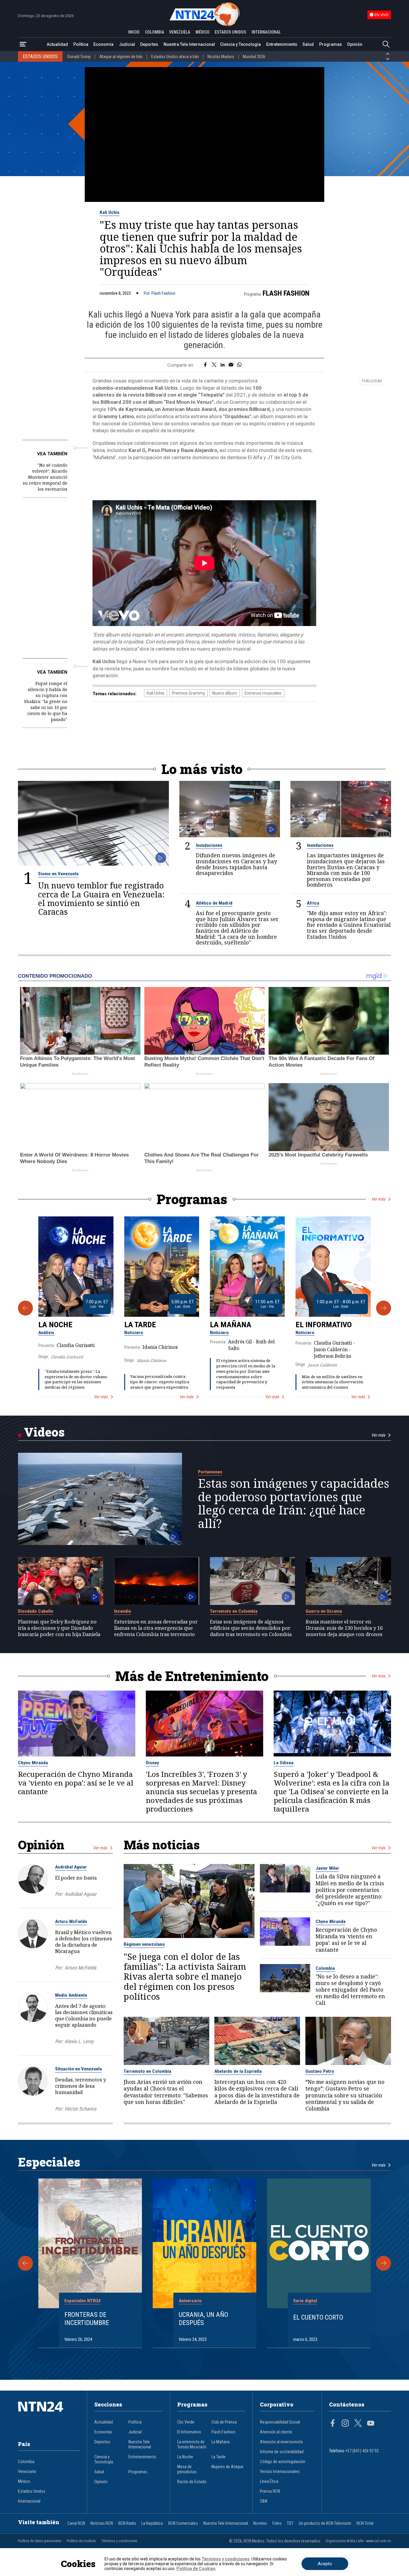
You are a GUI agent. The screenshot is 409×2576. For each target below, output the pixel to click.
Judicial (127, 44)
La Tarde (140, 1325)
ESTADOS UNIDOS (230, 32)
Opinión (355, 44)
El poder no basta (76, 1878)
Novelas (260, 2523)
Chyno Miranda (33, 1763)
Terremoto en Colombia (234, 1611)
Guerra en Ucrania (324, 1611)
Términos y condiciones (119, 2541)
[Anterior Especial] (25, 2263)
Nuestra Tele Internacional (189, 44)
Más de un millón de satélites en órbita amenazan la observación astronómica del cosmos (332, 1382)
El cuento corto (318, 2317)
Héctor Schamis (81, 2109)
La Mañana (231, 1325)
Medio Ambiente (71, 1995)
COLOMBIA (154, 32)
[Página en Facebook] (333, 2424)
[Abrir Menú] (23, 44)
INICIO (134, 32)
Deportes (149, 44)
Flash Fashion (286, 293)
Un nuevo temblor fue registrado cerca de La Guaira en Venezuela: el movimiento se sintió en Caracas (101, 898)
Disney (152, 1763)
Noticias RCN (102, 2523)
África (313, 903)
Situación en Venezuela (78, 2069)
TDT (290, 2523)
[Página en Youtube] (371, 2424)
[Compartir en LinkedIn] (223, 365)
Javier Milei (327, 1868)
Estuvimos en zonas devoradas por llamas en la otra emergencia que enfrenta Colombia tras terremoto (156, 1628)
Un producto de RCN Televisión (325, 2523)
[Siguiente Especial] (384, 2263)
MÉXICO (203, 32)
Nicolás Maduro (221, 57)
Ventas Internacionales (280, 2472)
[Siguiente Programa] (384, 1308)
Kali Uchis (110, 212)
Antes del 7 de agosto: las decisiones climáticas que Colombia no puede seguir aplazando (84, 2015)
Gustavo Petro (320, 2071)
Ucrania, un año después (203, 2319)
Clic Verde (186, 2422)
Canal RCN (76, 2523)
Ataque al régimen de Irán (121, 57)
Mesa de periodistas (187, 2469)
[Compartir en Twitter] (214, 365)
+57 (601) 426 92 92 (362, 2451)
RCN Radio (127, 2523)
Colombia (325, 1968)
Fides (277, 2523)
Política (81, 44)
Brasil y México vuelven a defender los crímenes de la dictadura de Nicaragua (84, 1942)
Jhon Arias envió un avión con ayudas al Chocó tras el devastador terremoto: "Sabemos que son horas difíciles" (166, 2092)
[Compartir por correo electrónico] (231, 365)
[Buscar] (386, 44)
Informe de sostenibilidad (282, 2452)
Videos (44, 1432)
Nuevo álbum (225, 693)
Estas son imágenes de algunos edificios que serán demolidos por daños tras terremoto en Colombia (251, 1628)
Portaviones (210, 1472)
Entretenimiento (282, 44)
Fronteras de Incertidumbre (87, 2319)
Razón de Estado (192, 2482)
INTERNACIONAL (266, 32)
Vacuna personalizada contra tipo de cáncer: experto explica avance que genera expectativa (160, 1382)
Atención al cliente (276, 2432)
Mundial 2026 (254, 57)
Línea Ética (269, 2481)
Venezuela (27, 2472)
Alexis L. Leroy (79, 2041)
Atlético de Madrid (214, 903)
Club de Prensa (224, 2422)
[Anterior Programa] (25, 1308)
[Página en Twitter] (358, 2424)
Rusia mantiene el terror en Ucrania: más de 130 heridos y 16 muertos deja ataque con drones (344, 1628)
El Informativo (324, 1325)
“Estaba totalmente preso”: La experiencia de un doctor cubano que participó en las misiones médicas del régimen (76, 1379)
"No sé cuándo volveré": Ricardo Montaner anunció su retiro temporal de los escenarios (45, 477)
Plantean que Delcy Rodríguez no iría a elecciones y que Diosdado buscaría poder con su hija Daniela (59, 1628)
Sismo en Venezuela (58, 874)
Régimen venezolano (144, 1944)
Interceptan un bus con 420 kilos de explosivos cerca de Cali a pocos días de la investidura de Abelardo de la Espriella (257, 2092)
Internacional (29, 2501)
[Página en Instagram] (345, 2424)
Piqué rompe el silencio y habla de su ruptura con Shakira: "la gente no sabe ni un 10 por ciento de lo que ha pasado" (46, 701)
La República (152, 2523)
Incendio (123, 1611)
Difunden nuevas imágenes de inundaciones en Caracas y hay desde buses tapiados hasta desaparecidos (236, 864)
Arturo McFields (71, 1922)
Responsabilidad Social (280, 2422)
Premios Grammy (188, 693)
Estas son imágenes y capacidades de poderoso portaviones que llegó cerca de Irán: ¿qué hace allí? (294, 1503)
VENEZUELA (180, 32)
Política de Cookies (196, 2569)
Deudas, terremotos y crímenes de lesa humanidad (81, 2086)
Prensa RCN (270, 2491)
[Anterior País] (388, 54)
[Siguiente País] (388, 59)
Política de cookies (81, 2541)
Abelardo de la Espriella (238, 2071)
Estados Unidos (32, 2491)
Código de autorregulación (283, 2462)
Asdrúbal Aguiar (71, 1867)
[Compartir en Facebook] (205, 365)
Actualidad (57, 44)
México (24, 2481)
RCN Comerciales (183, 2523)
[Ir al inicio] (49, 2416)
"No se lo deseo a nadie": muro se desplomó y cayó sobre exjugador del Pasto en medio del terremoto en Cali (350, 1990)
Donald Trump (79, 57)
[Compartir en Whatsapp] (239, 365)
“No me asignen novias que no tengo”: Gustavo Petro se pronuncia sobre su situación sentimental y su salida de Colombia (345, 2095)
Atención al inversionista (281, 2442)
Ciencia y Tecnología (240, 44)
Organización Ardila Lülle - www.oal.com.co (358, 2541)
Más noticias (162, 1845)
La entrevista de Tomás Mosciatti (192, 2445)
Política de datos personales (40, 2541)
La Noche (55, 1325)
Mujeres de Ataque (227, 2467)
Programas (331, 44)
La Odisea (284, 1763)
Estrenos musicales (263, 693)
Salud (308, 44)
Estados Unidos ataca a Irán (175, 57)
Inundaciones (209, 845)
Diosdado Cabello (36, 1611)
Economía (103, 44)
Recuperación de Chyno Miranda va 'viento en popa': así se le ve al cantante (76, 1783)
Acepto (325, 2564)
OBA (264, 2501)
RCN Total (365, 2523)
